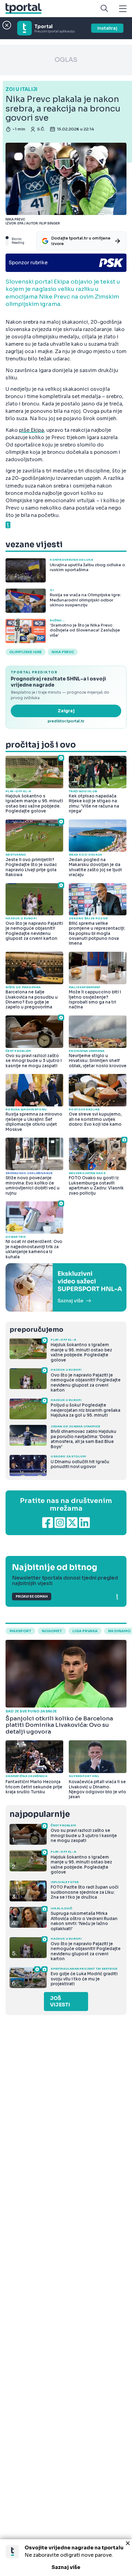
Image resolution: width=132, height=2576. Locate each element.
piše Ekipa (31, 430)
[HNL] (66, 1287)
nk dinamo (119, 1631)
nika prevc (63, 652)
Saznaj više (66, 2567)
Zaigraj (66, 711)
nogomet (52, 1631)
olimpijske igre (25, 652)
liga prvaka (85, 1631)
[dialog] (66, 2558)
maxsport (20, 1631)
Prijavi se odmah (32, 1597)
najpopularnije (40, 1814)
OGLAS (66, 60)
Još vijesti (60, 2002)
